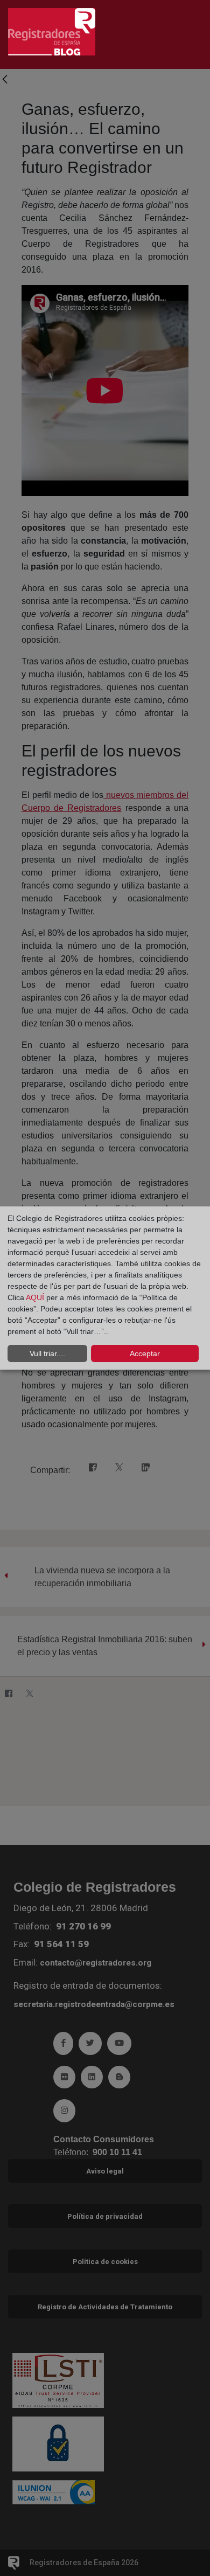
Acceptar (145, 1353)
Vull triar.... (47, 1353)
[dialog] (105, 1288)
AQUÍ (36, 1297)
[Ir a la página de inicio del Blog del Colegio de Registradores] (52, 31)
